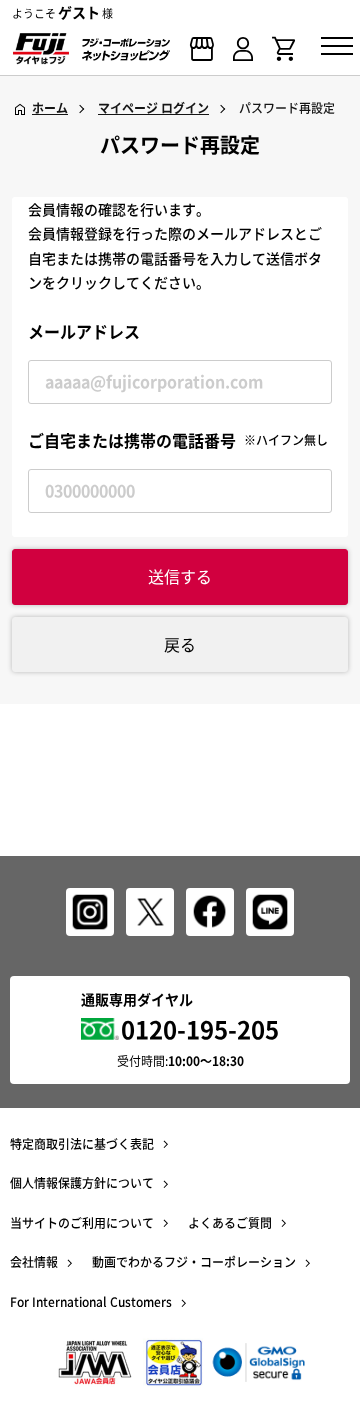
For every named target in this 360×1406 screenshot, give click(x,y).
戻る (180, 644)
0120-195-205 (200, 1029)
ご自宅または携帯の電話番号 (178, 440)
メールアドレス (84, 331)
